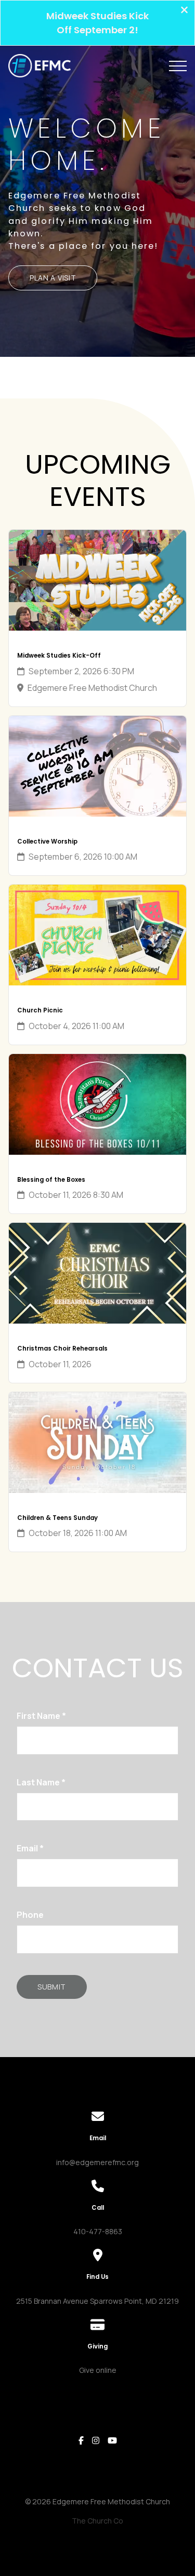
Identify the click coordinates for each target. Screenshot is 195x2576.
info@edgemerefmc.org (97, 2162)
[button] (178, 66)
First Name (41, 1716)
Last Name (41, 1782)
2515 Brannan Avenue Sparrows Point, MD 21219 (97, 2301)
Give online (98, 2370)
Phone (30, 1915)
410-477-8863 (98, 2231)
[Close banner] (184, 11)
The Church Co (97, 2521)
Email (30, 1848)
